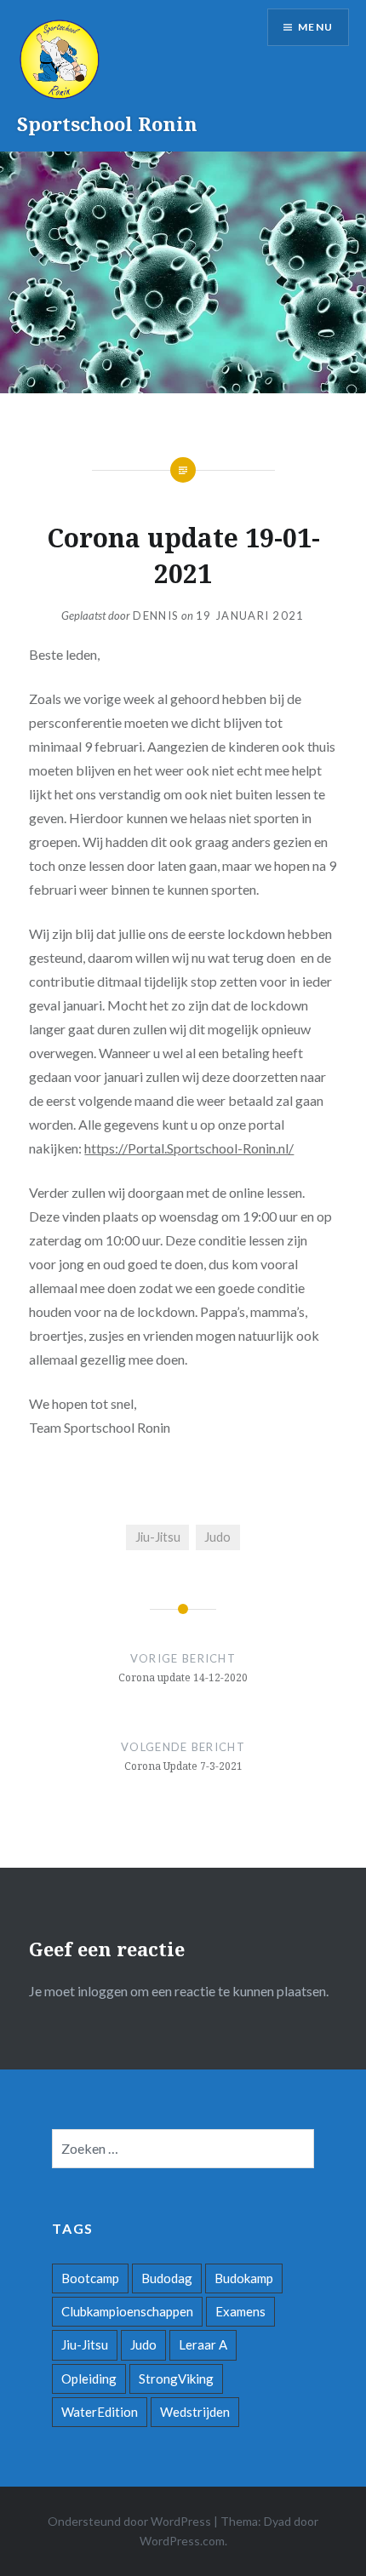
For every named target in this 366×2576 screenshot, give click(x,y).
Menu (315, 27)
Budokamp (244, 2278)
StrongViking (176, 2379)
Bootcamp (90, 2278)
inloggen (103, 1991)
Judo (217, 1537)
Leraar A (203, 2344)
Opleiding (89, 2379)
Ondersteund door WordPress (129, 2521)
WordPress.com (182, 2541)
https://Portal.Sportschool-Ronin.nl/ (189, 1148)
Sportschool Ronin (107, 123)
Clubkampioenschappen (127, 2311)
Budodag (167, 2278)
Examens (240, 2311)
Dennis (156, 615)
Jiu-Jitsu (158, 1537)
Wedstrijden (195, 2412)
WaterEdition (100, 2412)
